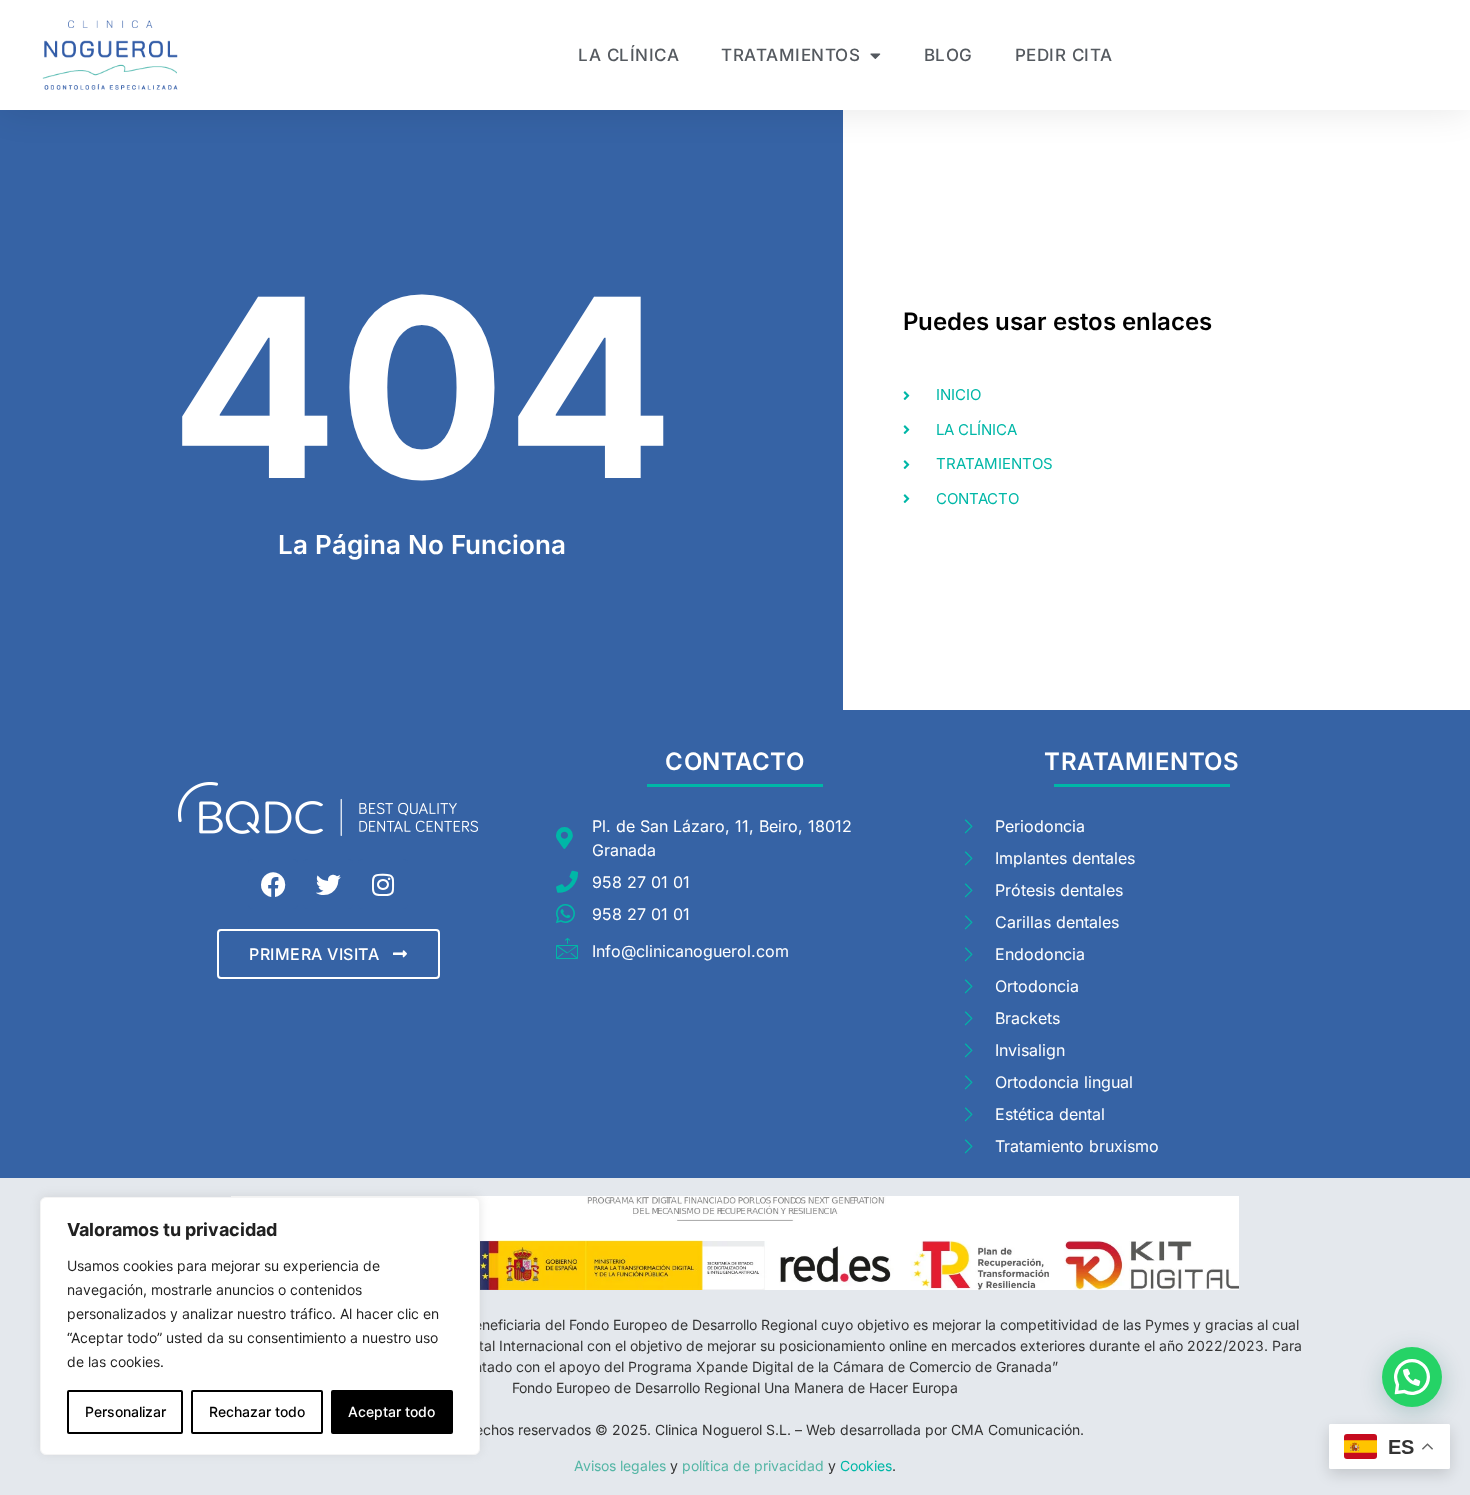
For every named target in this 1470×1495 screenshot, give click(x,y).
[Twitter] (328, 884)
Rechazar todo (257, 1411)
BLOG (948, 55)
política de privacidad (755, 1465)
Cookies (864, 1465)
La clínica (628, 55)
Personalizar (125, 1411)
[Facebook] (273, 884)
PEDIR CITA (1064, 55)
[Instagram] (383, 884)
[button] (1412, 1377)
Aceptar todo (391, 1411)
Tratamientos (790, 55)
